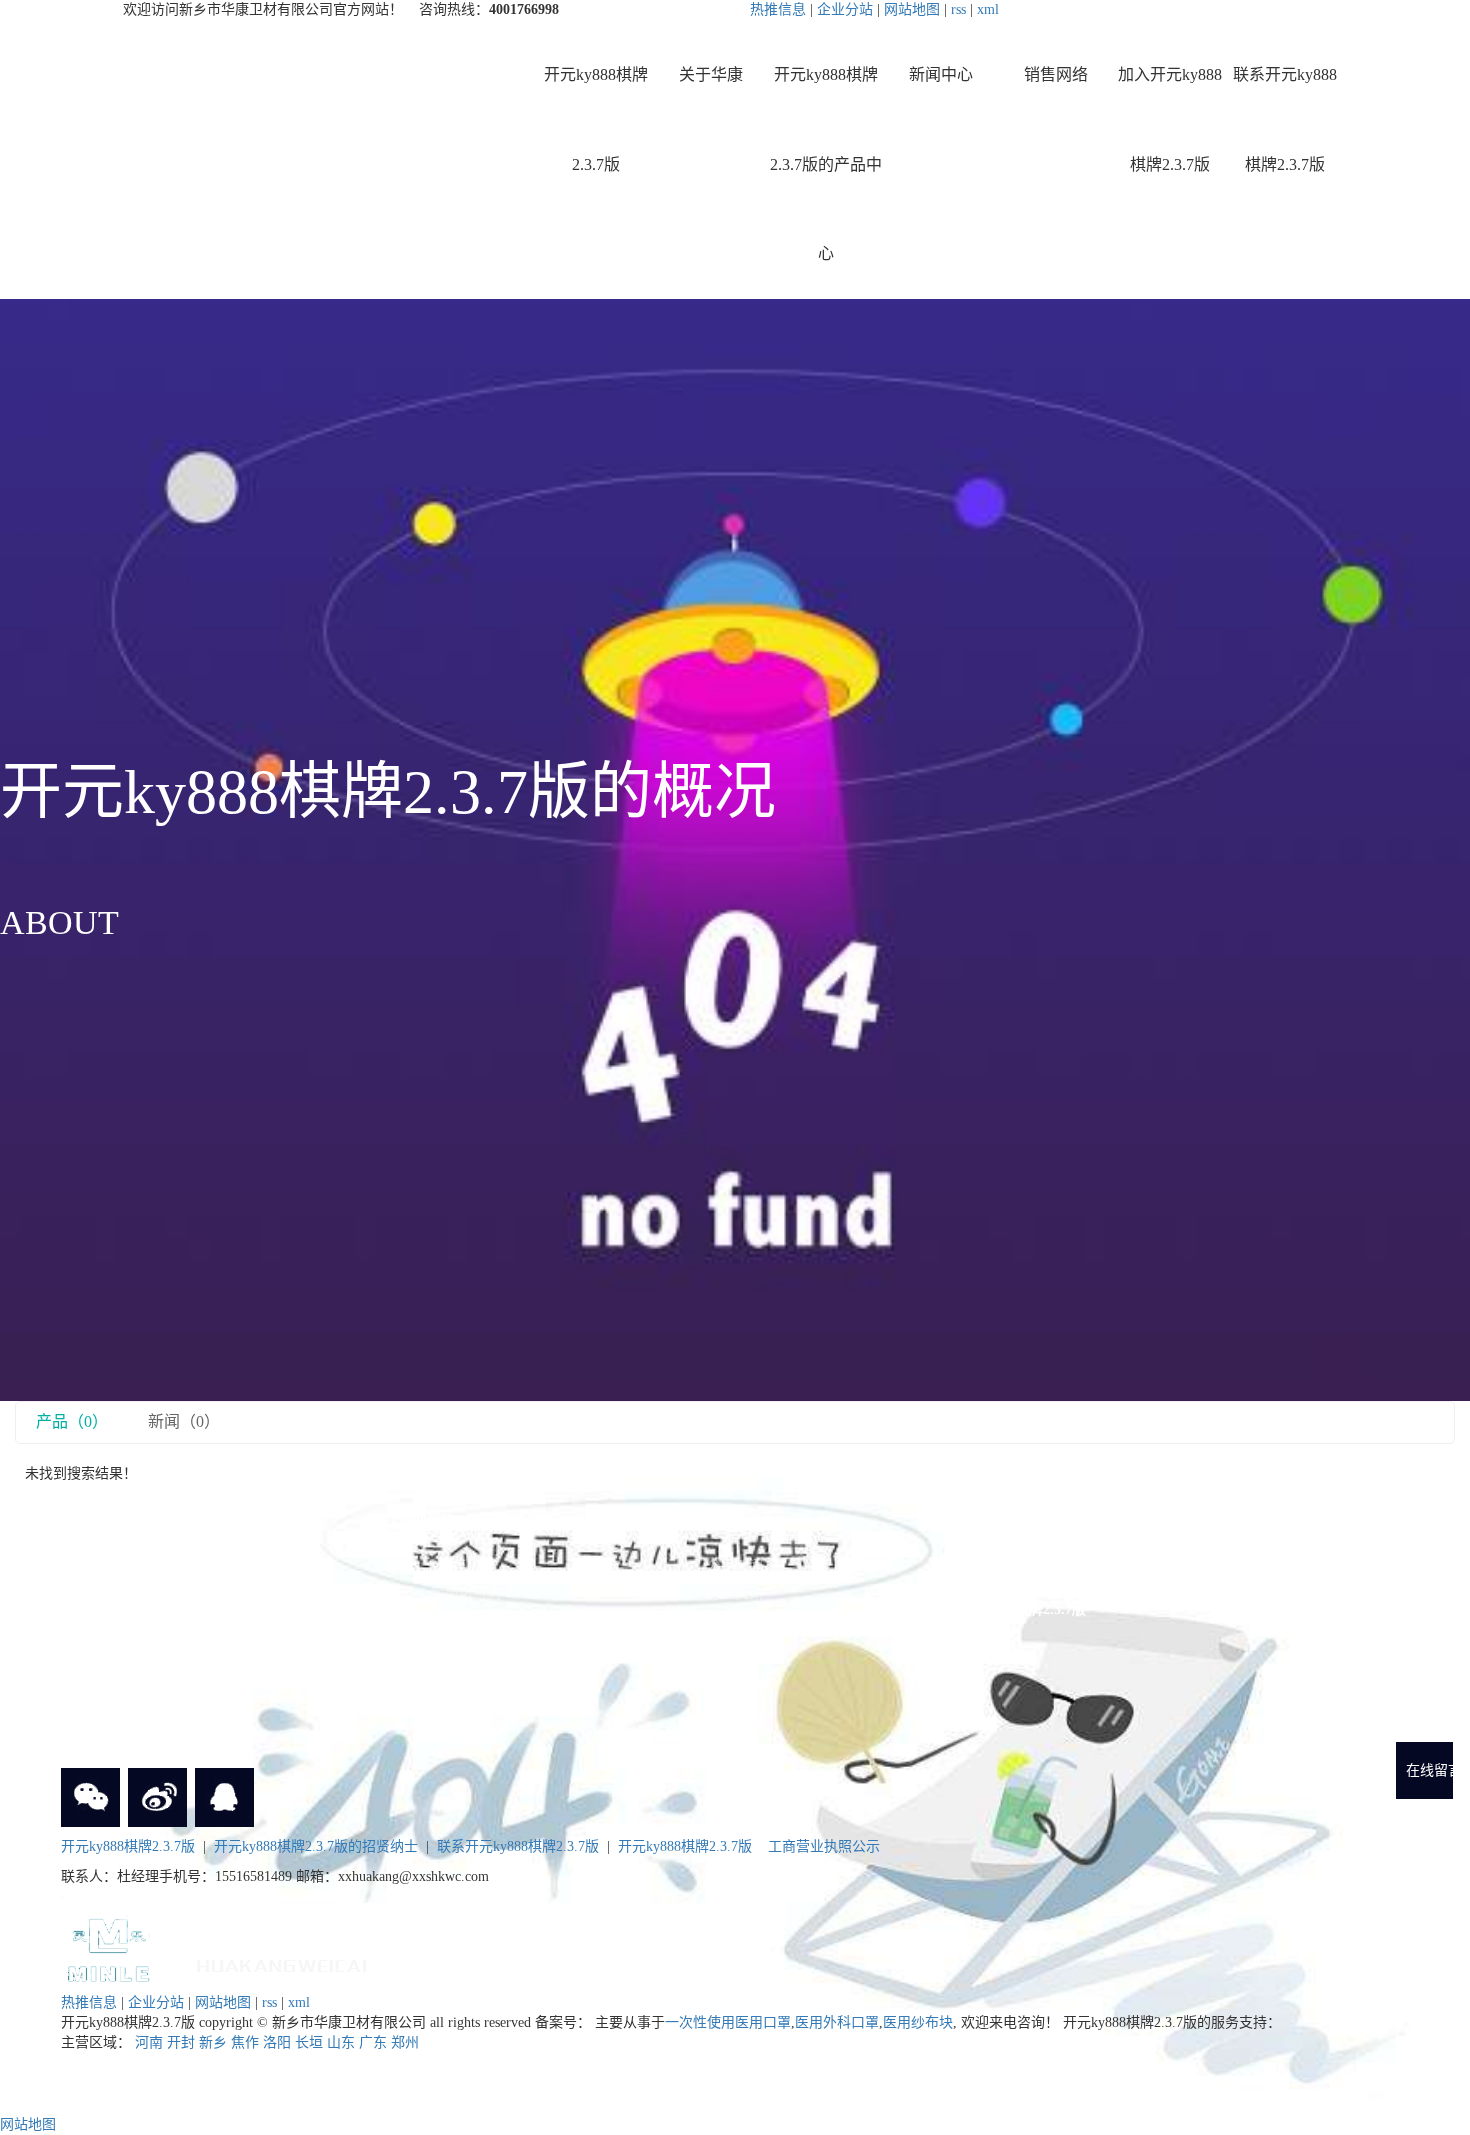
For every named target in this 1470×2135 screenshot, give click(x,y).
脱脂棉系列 (466, 1705)
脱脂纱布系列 (466, 1677)
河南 (149, 2042)
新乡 (213, 2042)
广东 (373, 2042)
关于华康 (711, 74)
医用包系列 (466, 1593)
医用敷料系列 (466, 1733)
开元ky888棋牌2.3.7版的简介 (196, 1565)
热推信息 (778, 9)
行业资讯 (735, 1593)
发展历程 (196, 1649)
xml (988, 9)
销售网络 (1056, 74)
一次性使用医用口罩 (728, 2022)
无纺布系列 (466, 1621)
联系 (1005, 1653)
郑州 (405, 2042)
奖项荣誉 (196, 1593)
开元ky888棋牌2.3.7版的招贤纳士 (316, 1846)
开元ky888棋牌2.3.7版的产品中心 (826, 164)
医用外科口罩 (837, 2022)
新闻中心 (941, 74)
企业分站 (845, 9)
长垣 (309, 2042)
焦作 (245, 2042)
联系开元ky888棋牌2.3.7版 (1285, 119)
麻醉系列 (466, 1565)
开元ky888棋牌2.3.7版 (596, 119)
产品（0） (72, 1421)
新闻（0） (184, 1421)
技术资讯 (735, 1621)
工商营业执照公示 (824, 1846)
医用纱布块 (918, 2022)
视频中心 (196, 1677)
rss (958, 9)
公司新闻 (735, 1565)
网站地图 (912, 9)
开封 (181, 2042)
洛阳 (277, 2042)
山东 (341, 2042)
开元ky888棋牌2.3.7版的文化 (196, 1621)
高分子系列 (466, 1649)
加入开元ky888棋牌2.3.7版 (1170, 119)
